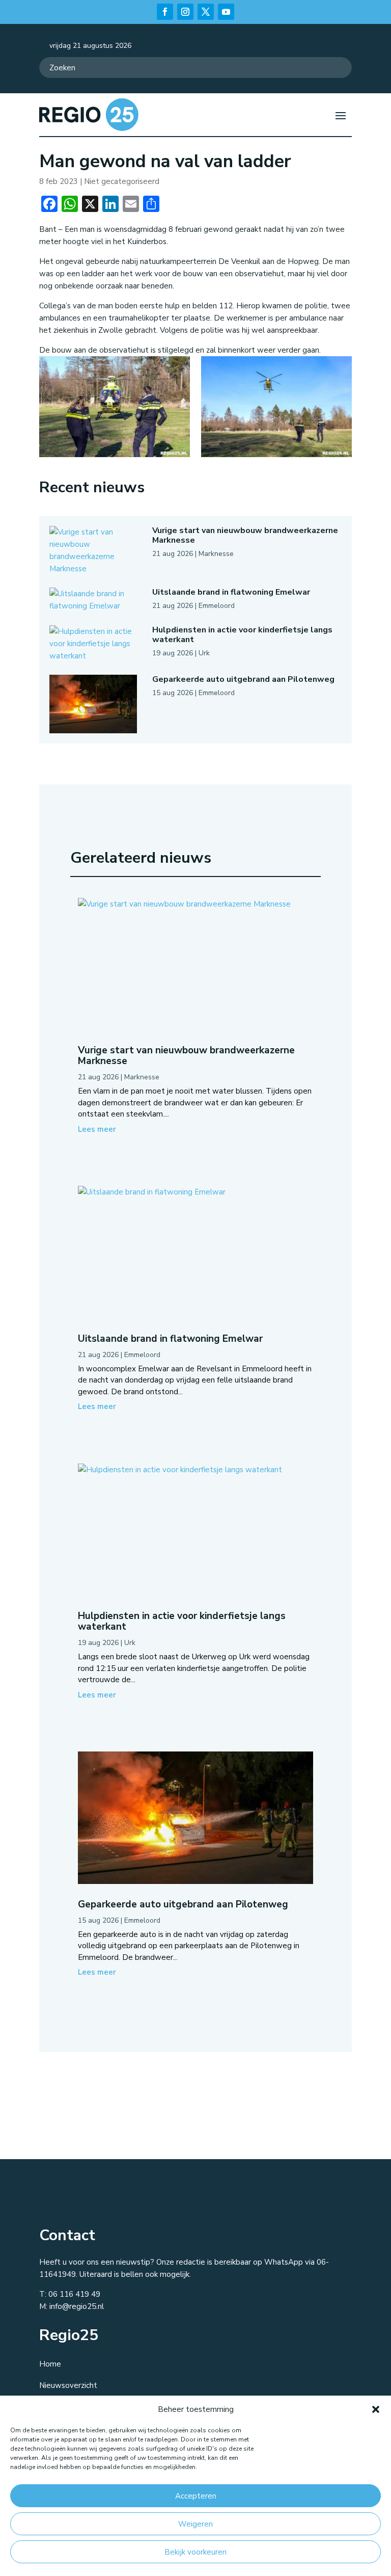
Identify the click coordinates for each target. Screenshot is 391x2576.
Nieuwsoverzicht (68, 2385)
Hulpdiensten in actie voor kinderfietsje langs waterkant (242, 635)
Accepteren (196, 2496)
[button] (376, 2409)
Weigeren (195, 2524)
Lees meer (97, 1129)
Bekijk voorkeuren (195, 2552)
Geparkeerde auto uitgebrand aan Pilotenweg (243, 679)
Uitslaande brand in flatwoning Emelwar (231, 592)
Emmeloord (217, 606)
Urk (204, 653)
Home (50, 2364)
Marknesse (216, 554)
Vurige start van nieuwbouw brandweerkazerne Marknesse (245, 535)
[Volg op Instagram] (185, 12)
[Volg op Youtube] (226, 12)
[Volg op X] (206, 12)
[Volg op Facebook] (165, 12)
